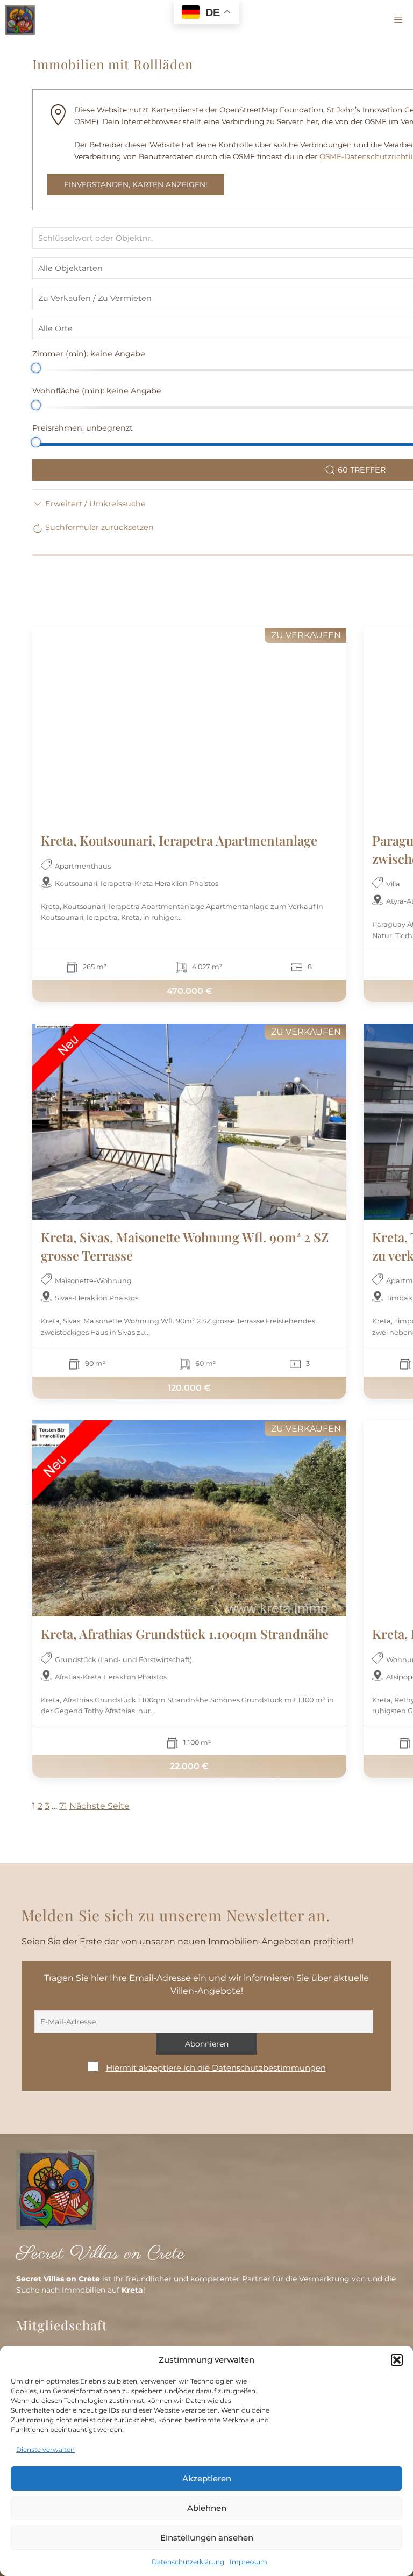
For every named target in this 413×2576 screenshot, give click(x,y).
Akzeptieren (207, 2478)
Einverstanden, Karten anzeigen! (136, 184)
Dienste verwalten (45, 2449)
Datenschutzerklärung (188, 2562)
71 (63, 1806)
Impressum (248, 2562)
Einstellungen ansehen (207, 2538)
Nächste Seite (99, 1806)
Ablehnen (207, 2508)
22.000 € (189, 1766)
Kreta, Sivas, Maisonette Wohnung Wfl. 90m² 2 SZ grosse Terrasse (185, 1246)
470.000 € (190, 990)
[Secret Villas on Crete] (20, 20)
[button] (397, 2360)
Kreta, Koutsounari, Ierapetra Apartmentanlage (179, 840)
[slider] (36, 368)
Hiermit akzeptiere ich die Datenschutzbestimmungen (216, 2068)
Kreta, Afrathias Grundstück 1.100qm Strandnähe (185, 1634)
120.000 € (189, 1388)
